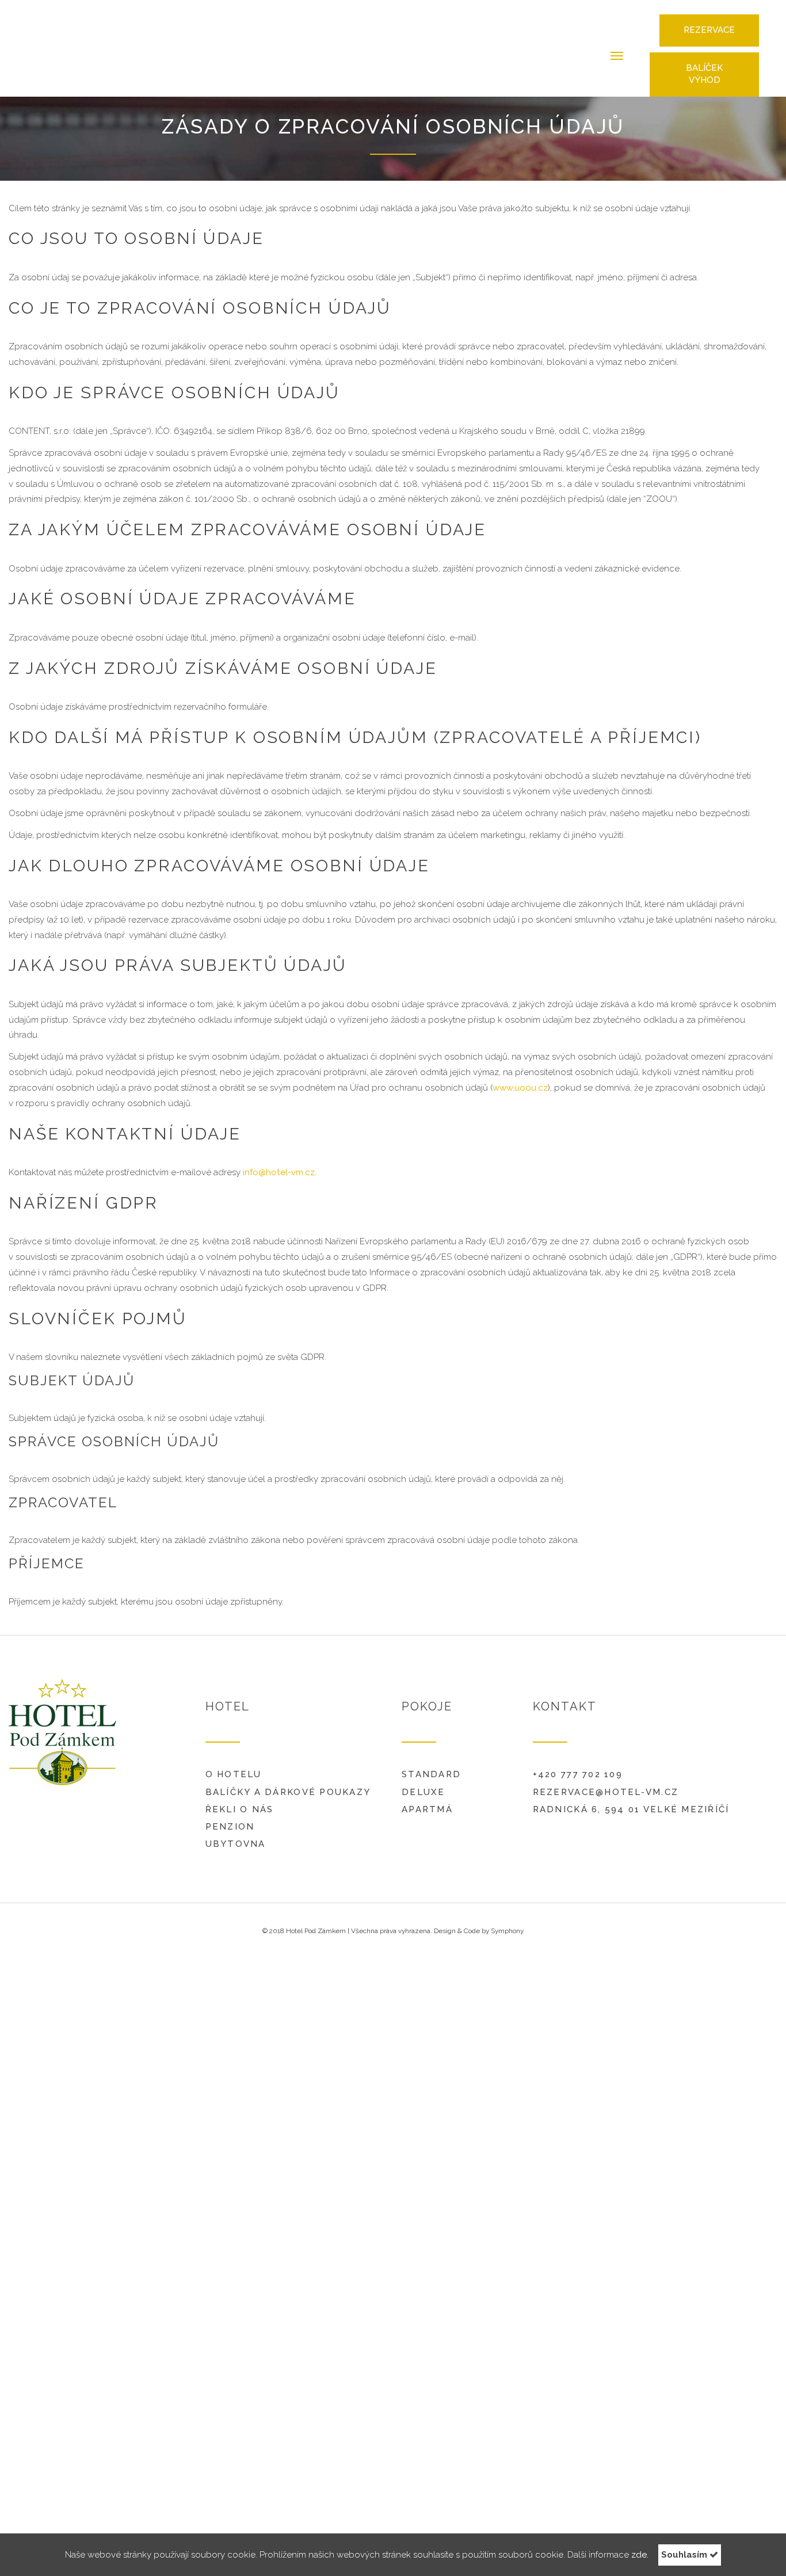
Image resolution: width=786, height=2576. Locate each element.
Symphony (507, 1922)
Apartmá (427, 1801)
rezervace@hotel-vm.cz (606, 1784)
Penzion (230, 1818)
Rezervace (709, 18)
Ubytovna (236, 1835)
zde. (640, 2555)
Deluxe (423, 1784)
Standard (431, 1766)
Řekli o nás (240, 1801)
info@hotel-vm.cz (279, 1164)
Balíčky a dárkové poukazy (288, 1784)
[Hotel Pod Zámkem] (72, 44)
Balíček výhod (704, 63)
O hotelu (234, 1766)
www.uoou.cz (520, 1079)
